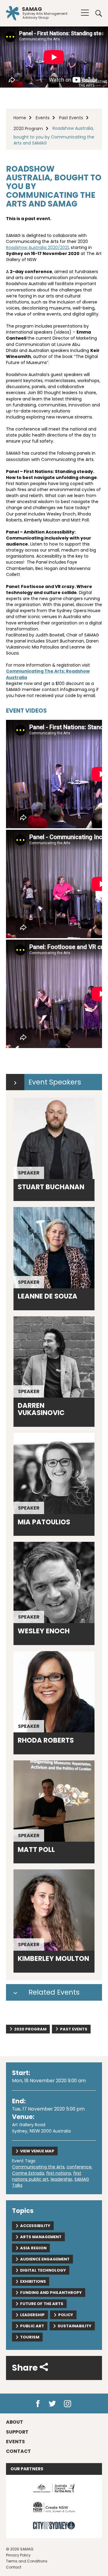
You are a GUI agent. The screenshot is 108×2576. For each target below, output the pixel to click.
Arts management (41, 2237)
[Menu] (85, 13)
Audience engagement (45, 2259)
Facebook (38, 2404)
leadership (61, 2179)
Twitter (53, 2404)
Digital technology (43, 2270)
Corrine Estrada (28, 2173)
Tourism (30, 2337)
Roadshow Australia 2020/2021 (37, 247)
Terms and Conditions (27, 2561)
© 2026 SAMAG (20, 2549)
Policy (66, 2315)
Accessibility (35, 2226)
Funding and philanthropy (51, 2293)
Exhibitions (33, 2281)
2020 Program (28, 129)
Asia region (33, 2248)
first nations (59, 2173)
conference (79, 2167)
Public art (32, 2326)
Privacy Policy (18, 2555)
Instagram (69, 2404)
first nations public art (47, 2176)
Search (97, 13)
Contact (14, 2567)
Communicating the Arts (38, 2167)
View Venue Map (37, 2151)
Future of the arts (42, 2304)
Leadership (32, 2315)
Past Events (71, 118)
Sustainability (75, 2326)
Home (20, 118)
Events (43, 118)
